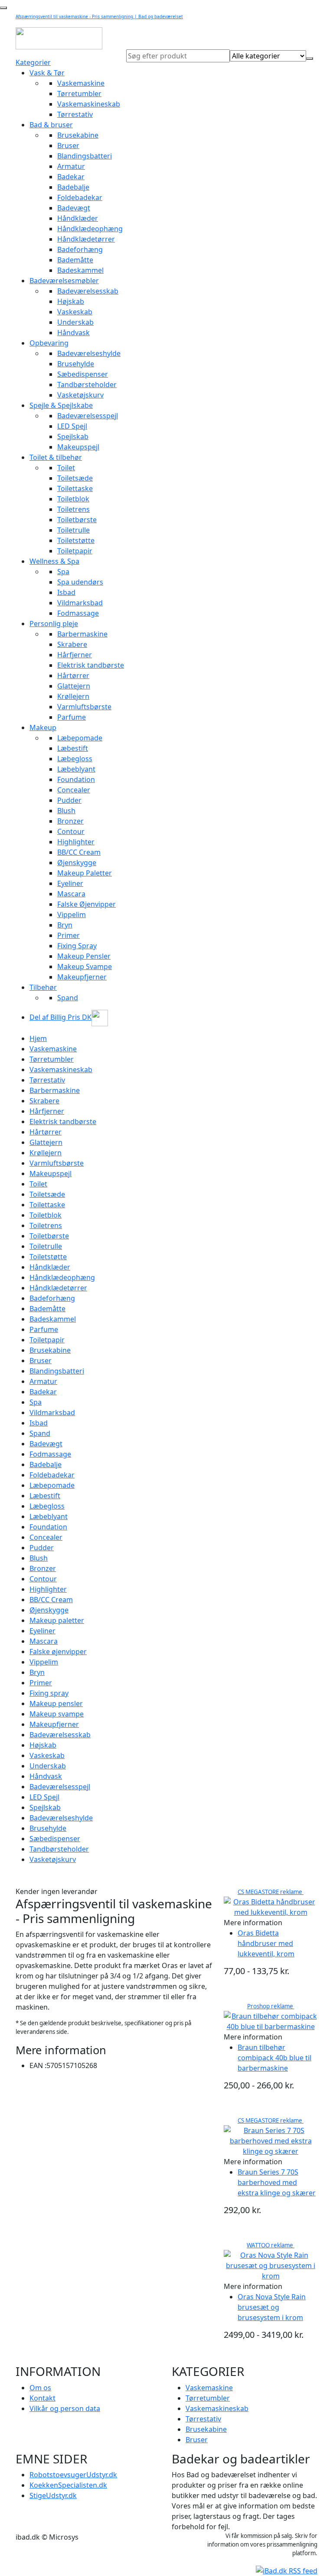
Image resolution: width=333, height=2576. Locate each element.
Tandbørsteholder (87, 385)
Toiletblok (73, 499)
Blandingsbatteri (85, 156)
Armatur (71, 166)
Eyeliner (70, 883)
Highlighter (76, 842)
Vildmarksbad (80, 603)
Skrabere (72, 644)
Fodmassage (78, 613)
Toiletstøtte (76, 540)
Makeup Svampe (85, 966)
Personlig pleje (54, 624)
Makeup (43, 727)
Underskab (75, 322)
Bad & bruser (51, 125)
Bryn (65, 925)
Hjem (38, 1038)
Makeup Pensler (84, 956)
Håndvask (73, 333)
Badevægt (74, 208)
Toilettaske (75, 488)
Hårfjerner (75, 655)
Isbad (66, 592)
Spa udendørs (80, 582)
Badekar (71, 177)
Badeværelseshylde (89, 353)
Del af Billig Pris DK (60, 1017)
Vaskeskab (75, 312)
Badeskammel (80, 270)
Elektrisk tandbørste (91, 665)
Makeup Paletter (85, 873)
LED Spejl (72, 426)
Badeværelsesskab (88, 291)
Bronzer (70, 821)
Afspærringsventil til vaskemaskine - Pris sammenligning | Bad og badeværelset (99, 16)
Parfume (72, 717)
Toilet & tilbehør (56, 457)
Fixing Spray (77, 946)
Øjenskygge (77, 863)
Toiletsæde (75, 478)
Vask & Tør (47, 73)
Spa (63, 572)
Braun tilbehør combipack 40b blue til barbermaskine (274, 2058)
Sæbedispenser (83, 374)
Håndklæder (78, 218)
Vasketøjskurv (80, 395)
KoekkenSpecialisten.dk (68, 2485)
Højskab (71, 301)
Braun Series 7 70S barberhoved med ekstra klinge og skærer (277, 2182)
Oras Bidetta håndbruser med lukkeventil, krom (266, 1943)
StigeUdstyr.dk (53, 2495)
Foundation (76, 779)
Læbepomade (80, 738)
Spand (68, 998)
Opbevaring (49, 343)
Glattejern (74, 686)
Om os (40, 2388)
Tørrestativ (75, 114)
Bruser (68, 145)
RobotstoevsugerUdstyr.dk (73, 2475)
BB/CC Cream (79, 852)
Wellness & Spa (54, 561)
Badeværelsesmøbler (64, 281)
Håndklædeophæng (90, 229)
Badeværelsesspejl (88, 416)
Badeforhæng (80, 249)
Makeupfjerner (82, 977)
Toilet (66, 468)
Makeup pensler (56, 1703)
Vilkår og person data (65, 2408)
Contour (71, 831)
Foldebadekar (80, 197)
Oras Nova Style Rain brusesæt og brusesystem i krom (272, 2307)
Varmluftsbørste (84, 707)
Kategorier (33, 62)
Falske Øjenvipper (87, 904)
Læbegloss (75, 759)
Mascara (71, 894)
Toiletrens (73, 509)
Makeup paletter (57, 1620)
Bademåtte (75, 260)
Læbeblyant (76, 769)
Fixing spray (49, 1693)
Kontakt (42, 2398)
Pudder (69, 800)
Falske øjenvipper (58, 1652)
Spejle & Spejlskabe (61, 405)
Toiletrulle (73, 530)
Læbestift (73, 748)
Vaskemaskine (81, 83)
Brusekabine (78, 135)
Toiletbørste (77, 520)
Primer (69, 935)
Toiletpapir (75, 551)
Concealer (74, 790)
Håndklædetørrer (86, 239)
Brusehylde (76, 364)
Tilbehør (43, 987)
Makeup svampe (57, 1714)
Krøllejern (73, 696)
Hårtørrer (73, 676)
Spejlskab (73, 436)
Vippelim (72, 915)
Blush (66, 811)
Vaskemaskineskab (89, 104)
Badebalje (73, 187)
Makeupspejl (78, 447)
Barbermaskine (82, 634)
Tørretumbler (79, 94)
